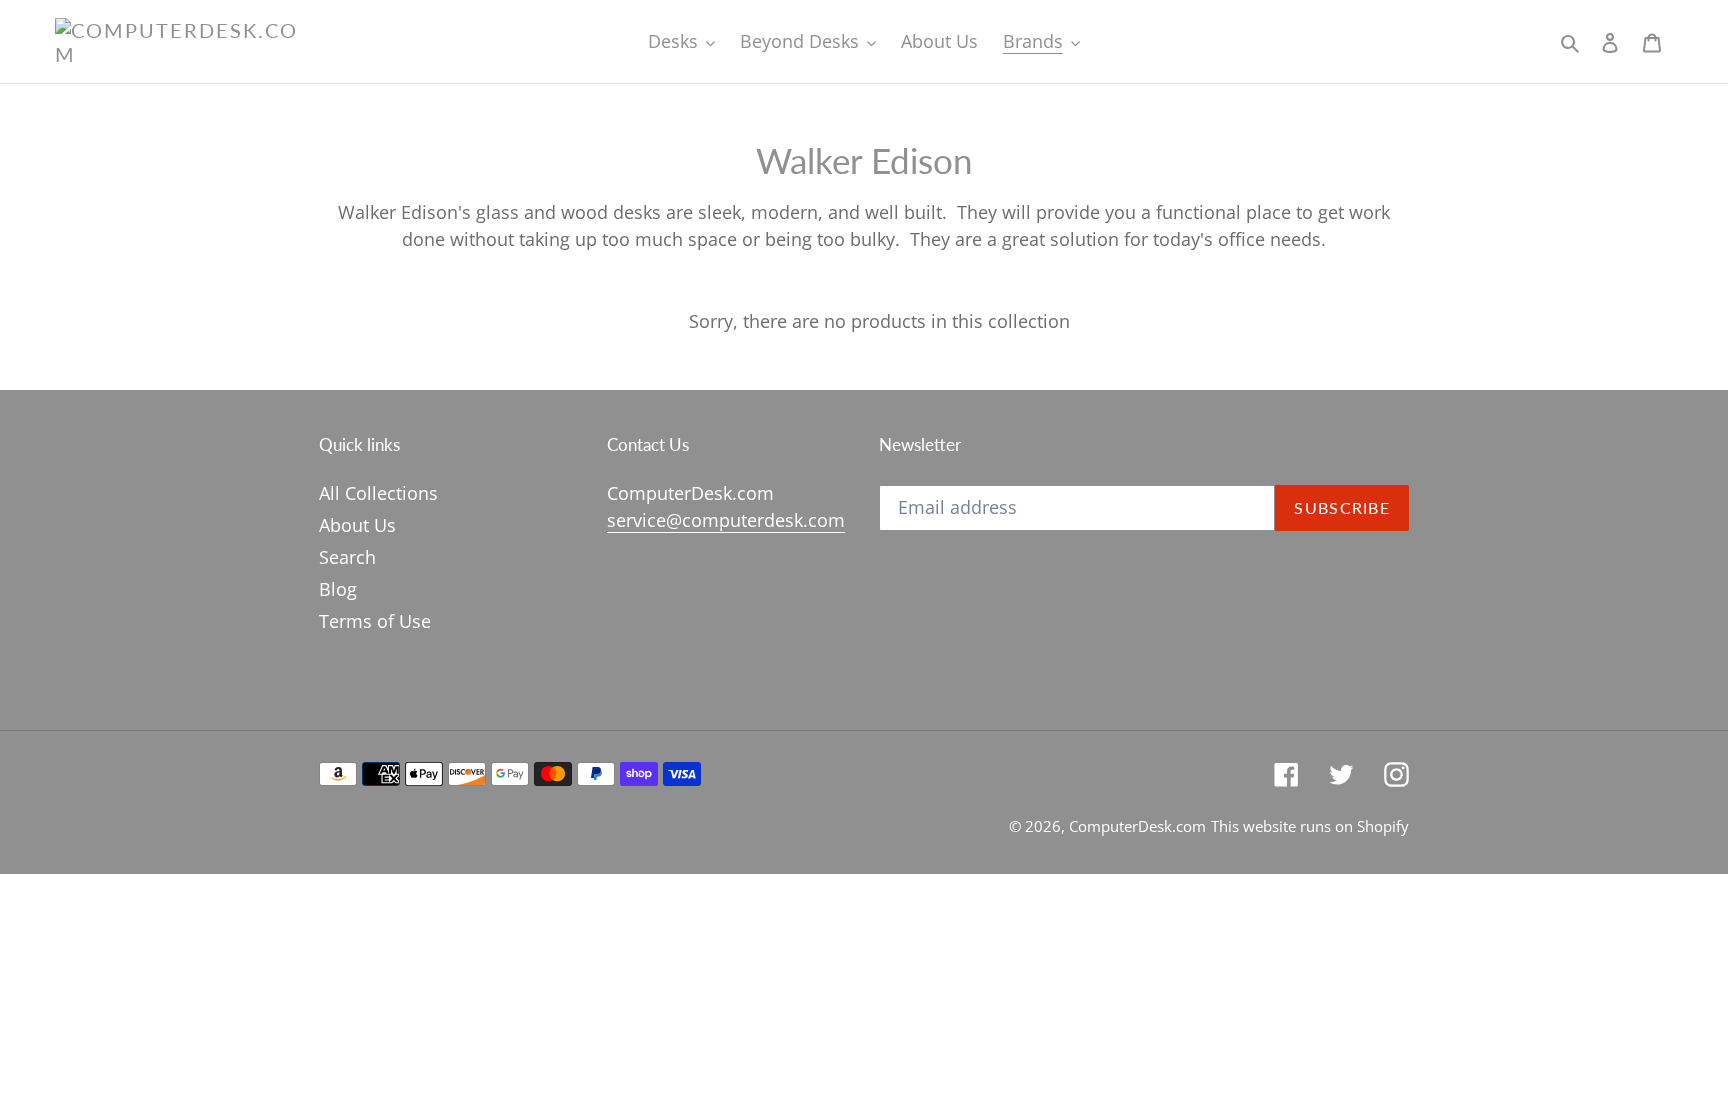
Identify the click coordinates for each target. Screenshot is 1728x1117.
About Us (357, 525)
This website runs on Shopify (1310, 826)
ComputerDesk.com (1137, 826)
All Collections (378, 493)
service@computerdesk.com (726, 520)
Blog (338, 589)
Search (347, 557)
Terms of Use (375, 621)
